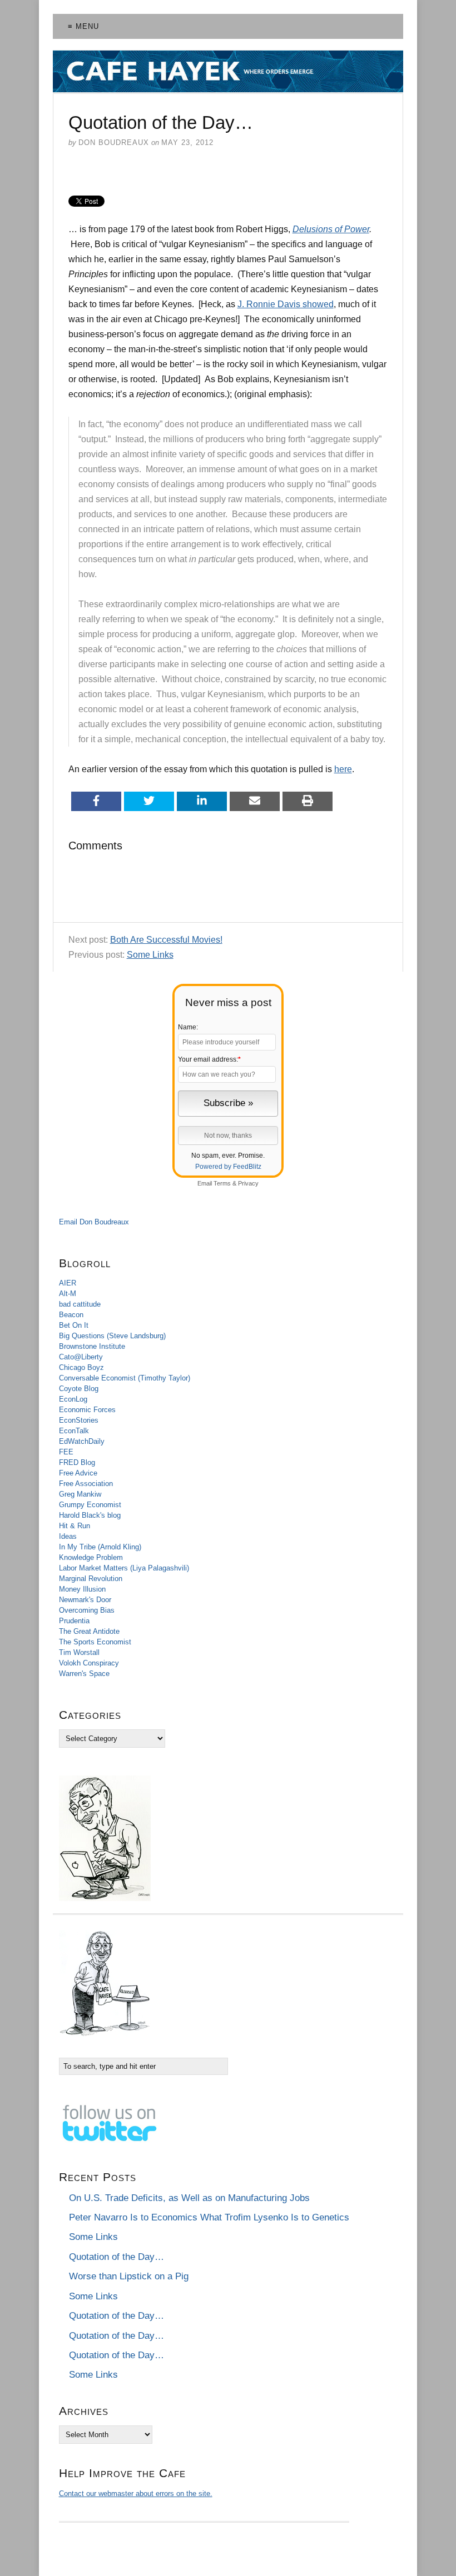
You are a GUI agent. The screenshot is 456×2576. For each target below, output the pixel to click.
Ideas (68, 1536)
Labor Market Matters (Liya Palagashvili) (124, 1568)
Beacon (71, 1315)
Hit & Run (75, 1526)
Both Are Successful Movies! (166, 940)
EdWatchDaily (82, 1441)
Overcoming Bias (87, 1610)
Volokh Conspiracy (89, 1663)
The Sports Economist (95, 1642)
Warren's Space (84, 1674)
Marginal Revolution (91, 1579)
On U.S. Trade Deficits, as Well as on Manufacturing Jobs (189, 2198)
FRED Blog (77, 1462)
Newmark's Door (85, 1600)
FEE (66, 1452)
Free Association (86, 1484)
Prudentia (74, 1621)
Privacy (248, 1183)
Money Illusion (82, 1589)
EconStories (79, 1420)
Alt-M (68, 1294)
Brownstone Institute (92, 1346)
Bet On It (74, 1325)
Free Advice (78, 1473)
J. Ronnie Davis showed (286, 304)
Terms (222, 1183)
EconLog (73, 1399)
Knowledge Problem (91, 1557)
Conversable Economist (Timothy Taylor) (125, 1378)
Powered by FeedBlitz (228, 1167)
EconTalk (74, 1431)
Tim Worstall (79, 1652)
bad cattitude (80, 1304)
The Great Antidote (89, 1631)
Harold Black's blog (90, 1515)
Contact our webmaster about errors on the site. (136, 2494)
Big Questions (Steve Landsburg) (112, 1336)
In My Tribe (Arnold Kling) (100, 1547)
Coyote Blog (79, 1389)
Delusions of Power (331, 229)
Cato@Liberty (81, 1357)
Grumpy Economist (90, 1505)
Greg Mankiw (80, 1494)
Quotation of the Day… (117, 2257)
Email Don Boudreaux (94, 1222)
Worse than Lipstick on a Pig (129, 2276)
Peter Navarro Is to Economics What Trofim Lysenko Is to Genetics (209, 2217)
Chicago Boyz (81, 1367)
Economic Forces (87, 1410)
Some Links (150, 955)
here (343, 769)
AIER (68, 1283)
